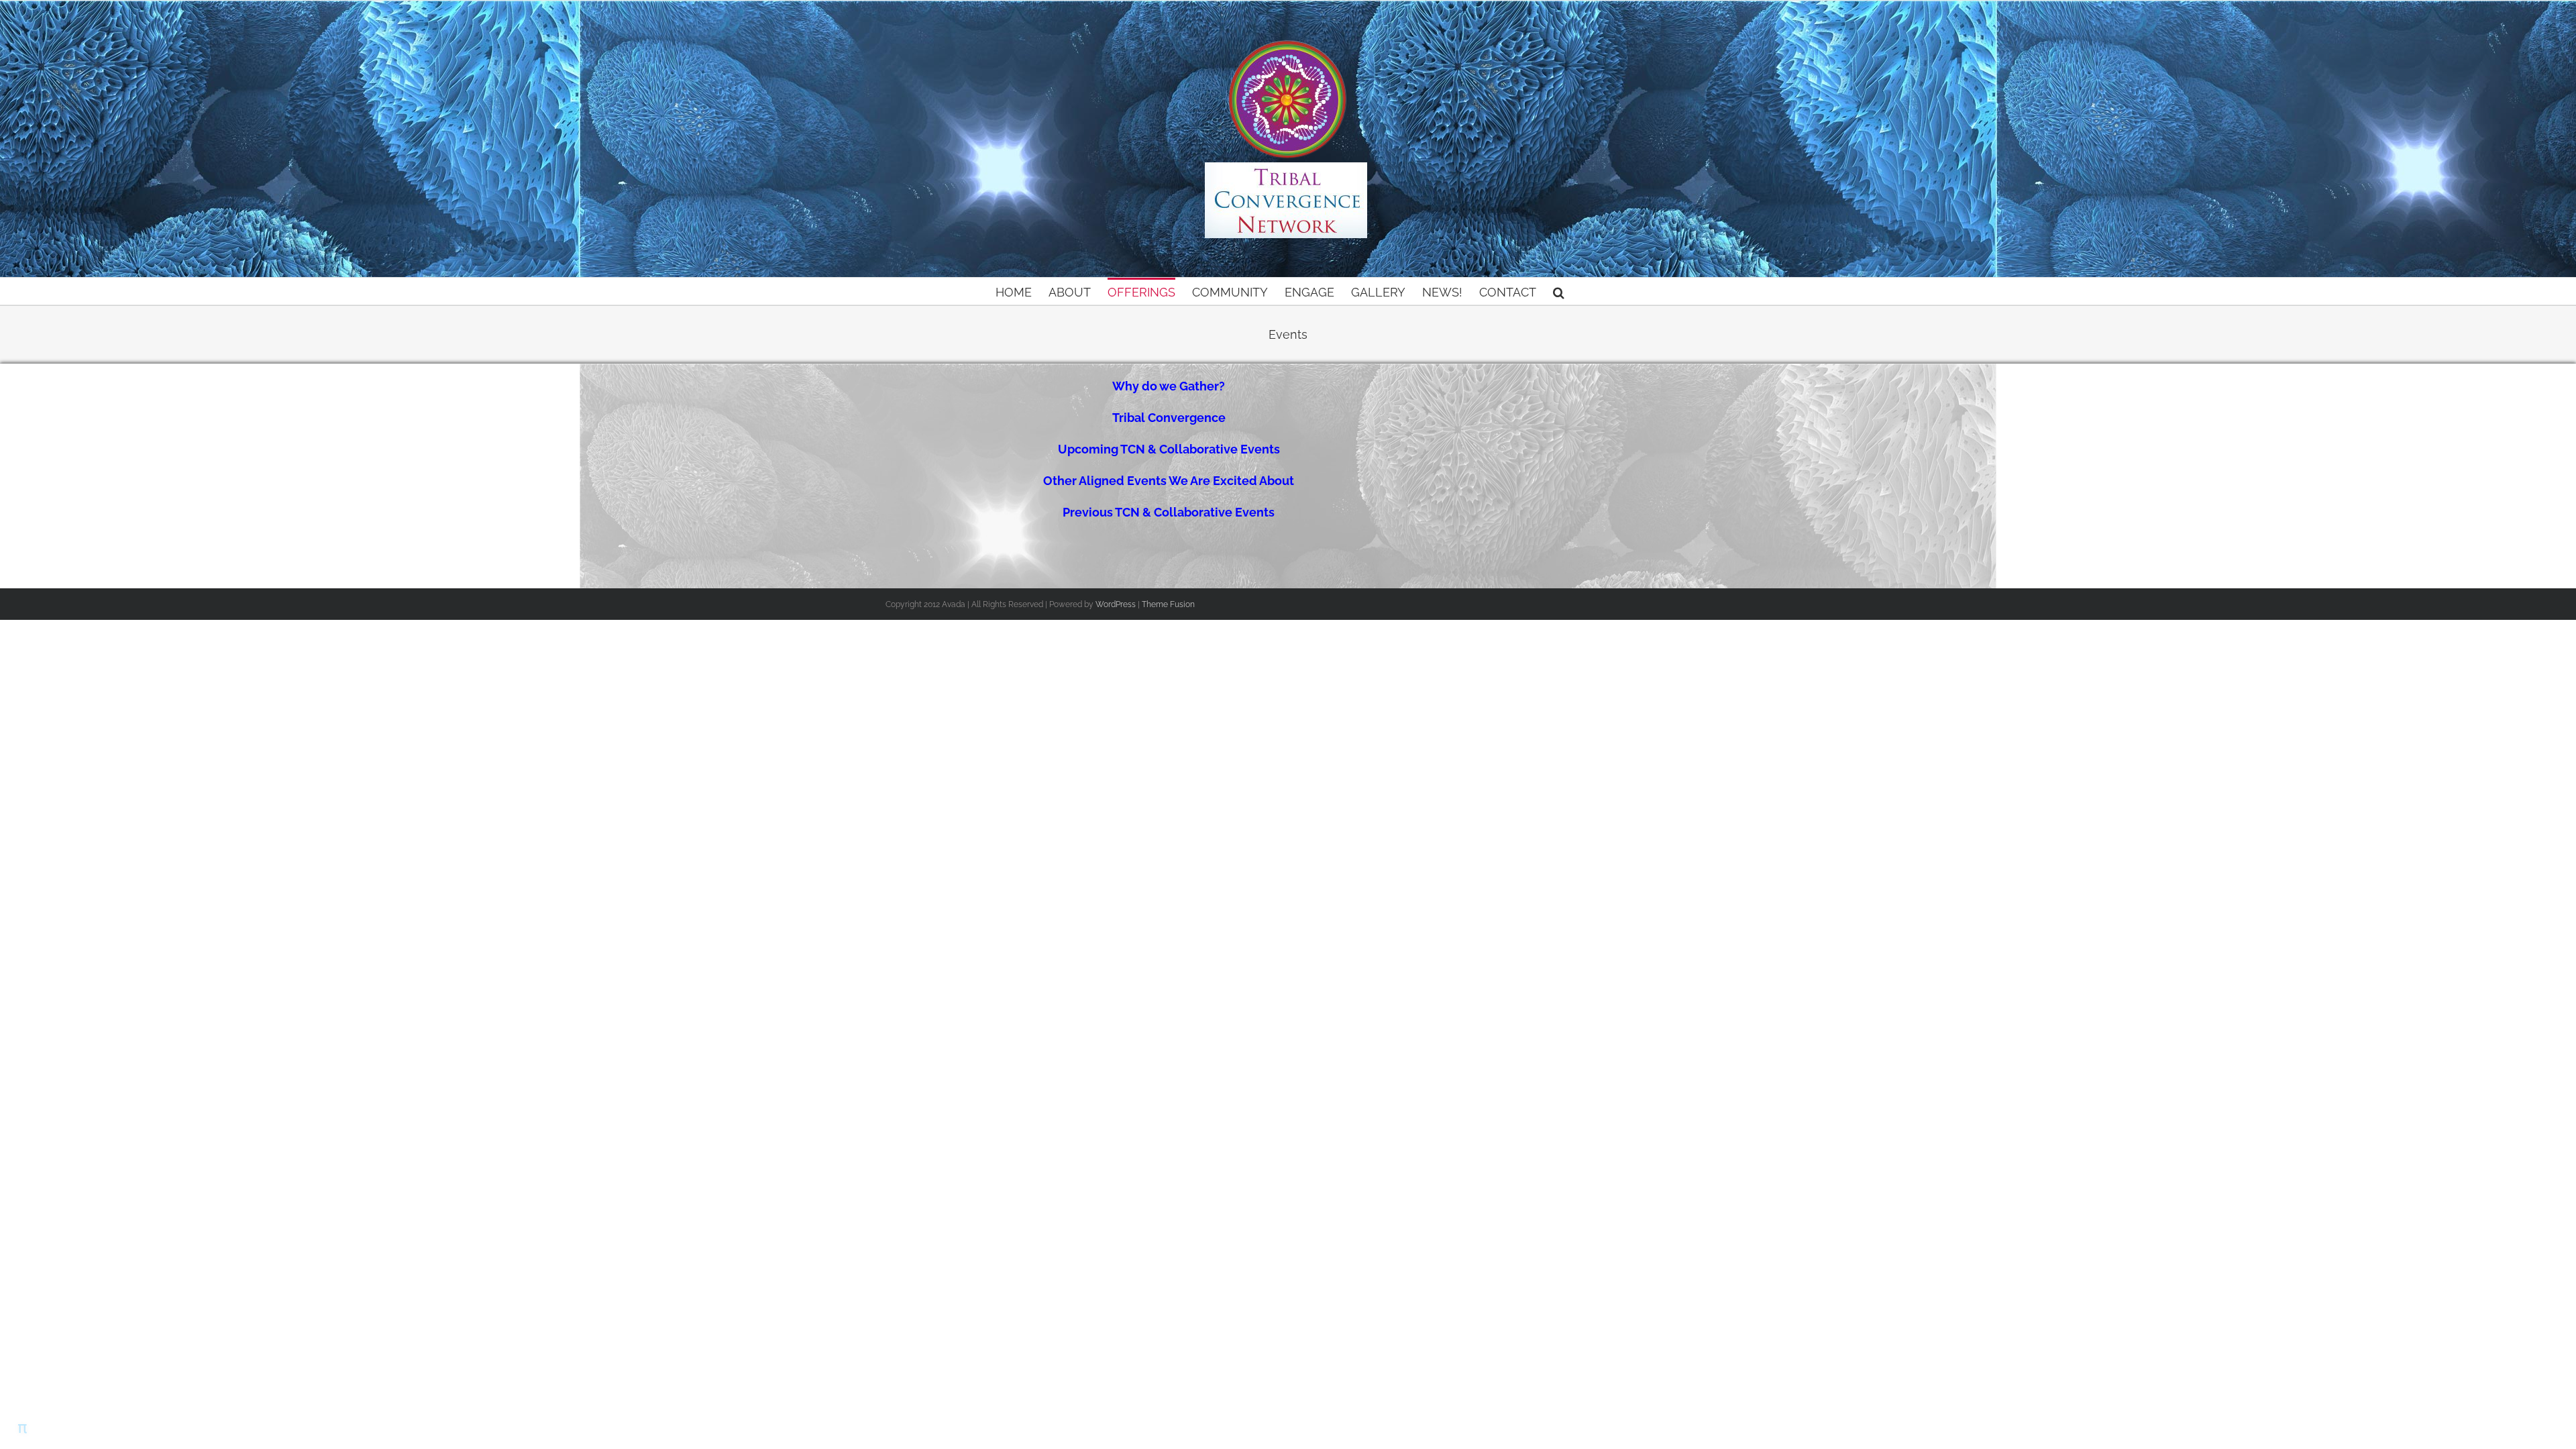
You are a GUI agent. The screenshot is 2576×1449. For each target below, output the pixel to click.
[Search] (1559, 291)
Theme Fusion (1168, 604)
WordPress (1116, 604)
